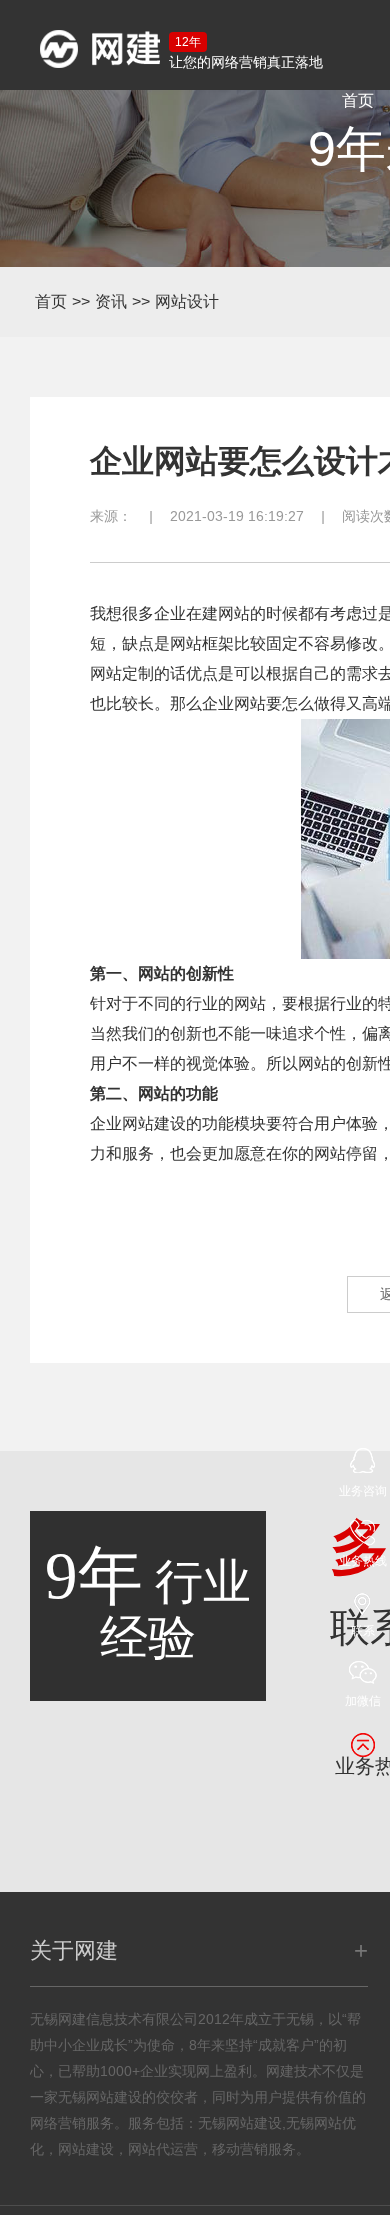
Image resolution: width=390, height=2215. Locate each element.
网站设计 (187, 301)
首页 (358, 100)
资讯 (111, 301)
